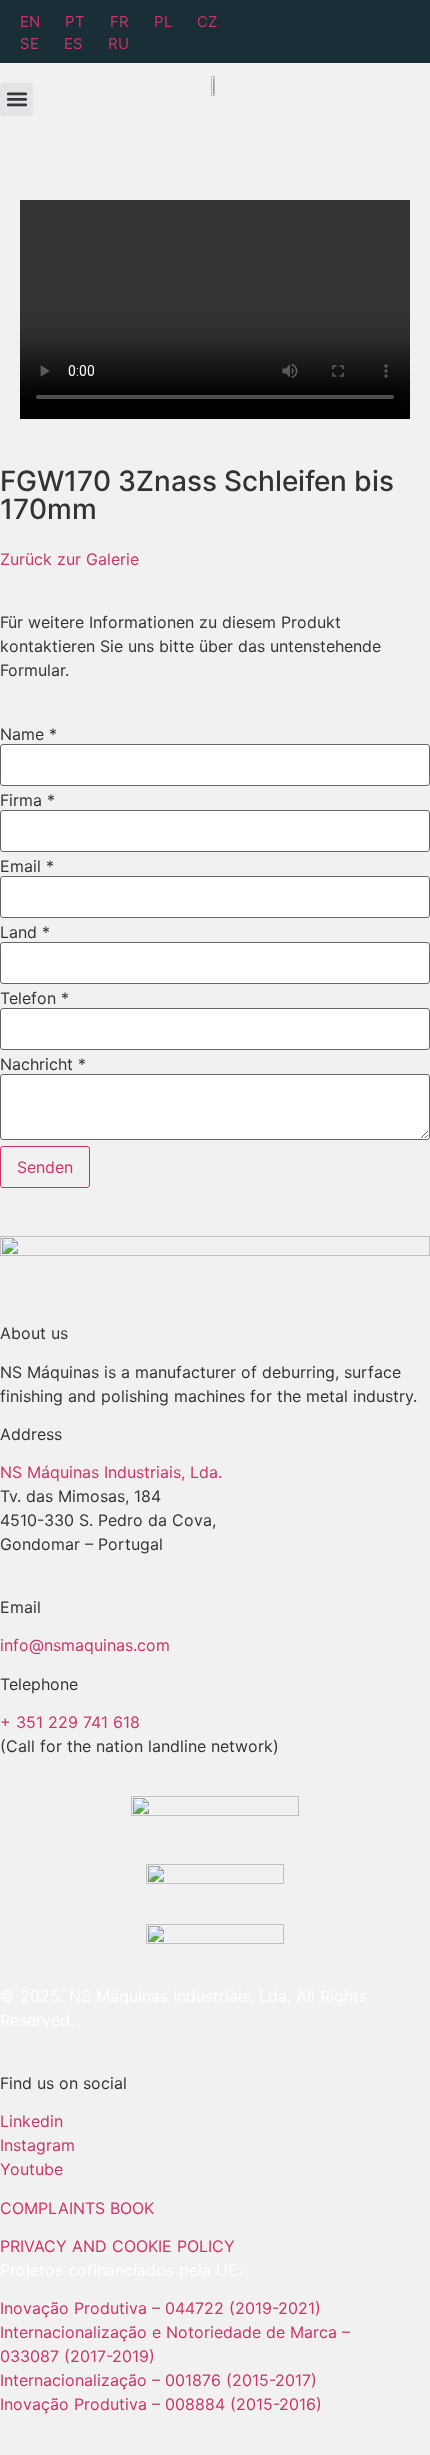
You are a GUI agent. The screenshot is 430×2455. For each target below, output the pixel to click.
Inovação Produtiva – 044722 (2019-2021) (163, 2308)
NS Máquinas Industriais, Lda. (111, 1472)
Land (25, 932)
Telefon (34, 998)
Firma (27, 800)
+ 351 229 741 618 (70, 1722)
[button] (16, 99)
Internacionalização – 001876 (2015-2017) (158, 2380)
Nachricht (43, 1064)
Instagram (37, 2145)
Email (27, 866)
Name (28, 734)
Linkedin (31, 2121)
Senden (45, 1167)
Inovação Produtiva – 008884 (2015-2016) (161, 2404)
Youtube (31, 2169)
